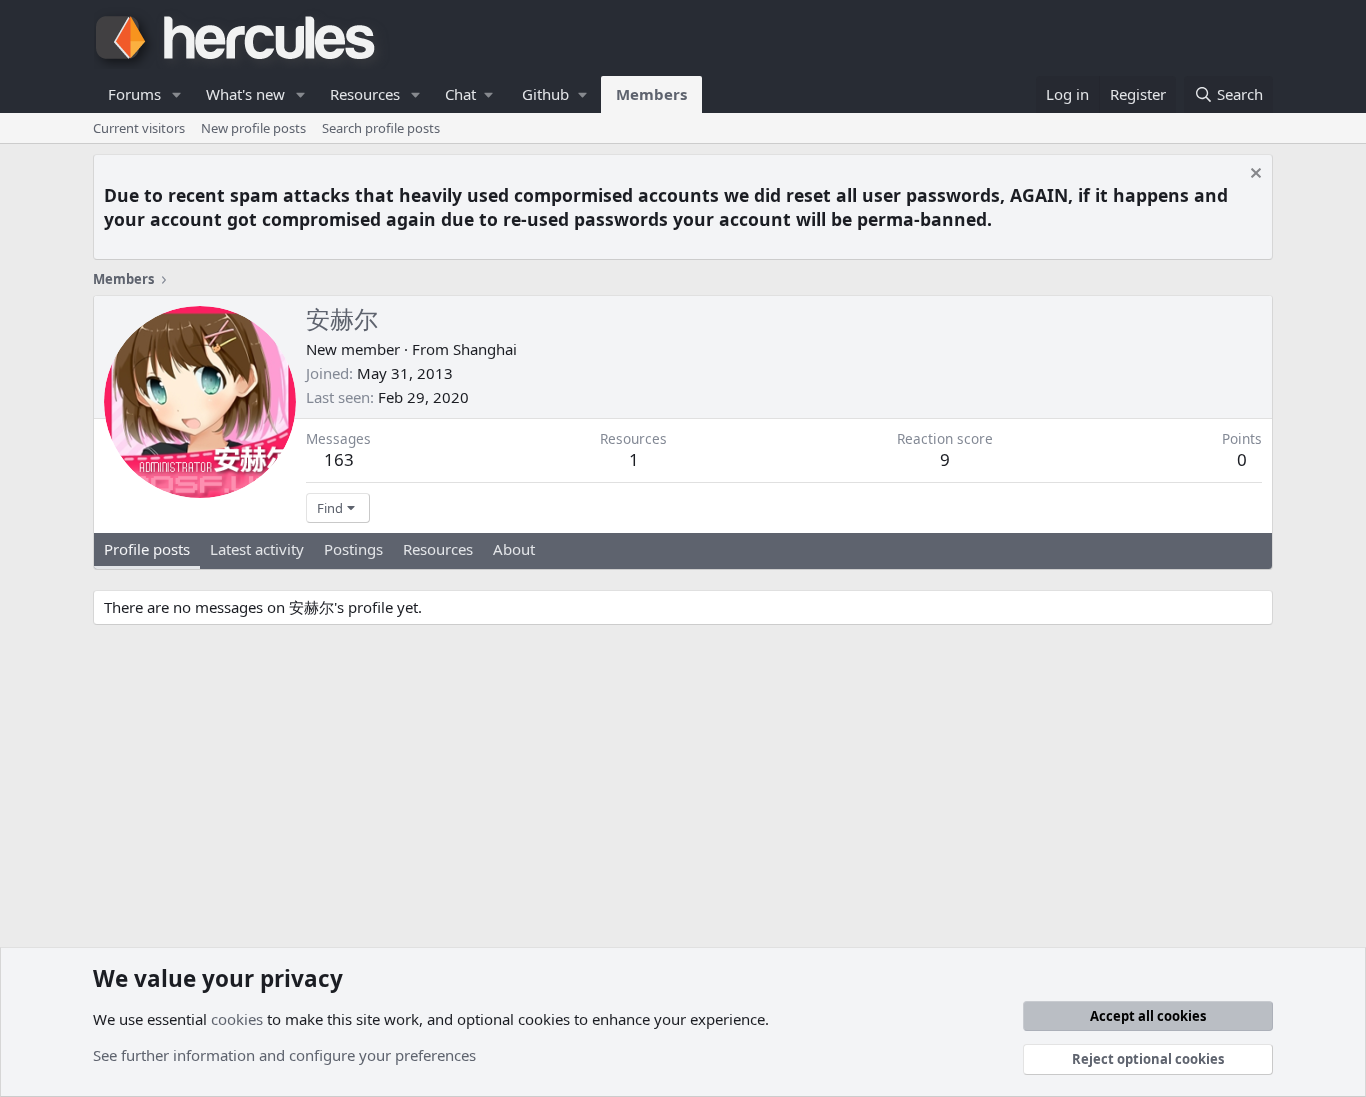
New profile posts (253, 128)
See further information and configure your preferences (284, 1055)
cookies (237, 1019)
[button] (177, 94)
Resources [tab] (438, 549)
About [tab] (514, 549)
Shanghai (485, 349)
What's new (245, 94)
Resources (365, 94)
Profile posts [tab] (147, 549)
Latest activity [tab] (257, 549)
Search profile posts (381, 128)
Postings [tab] (353, 549)
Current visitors (139, 128)
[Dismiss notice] (1253, 175)
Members (651, 94)
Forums (134, 94)
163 (339, 459)
